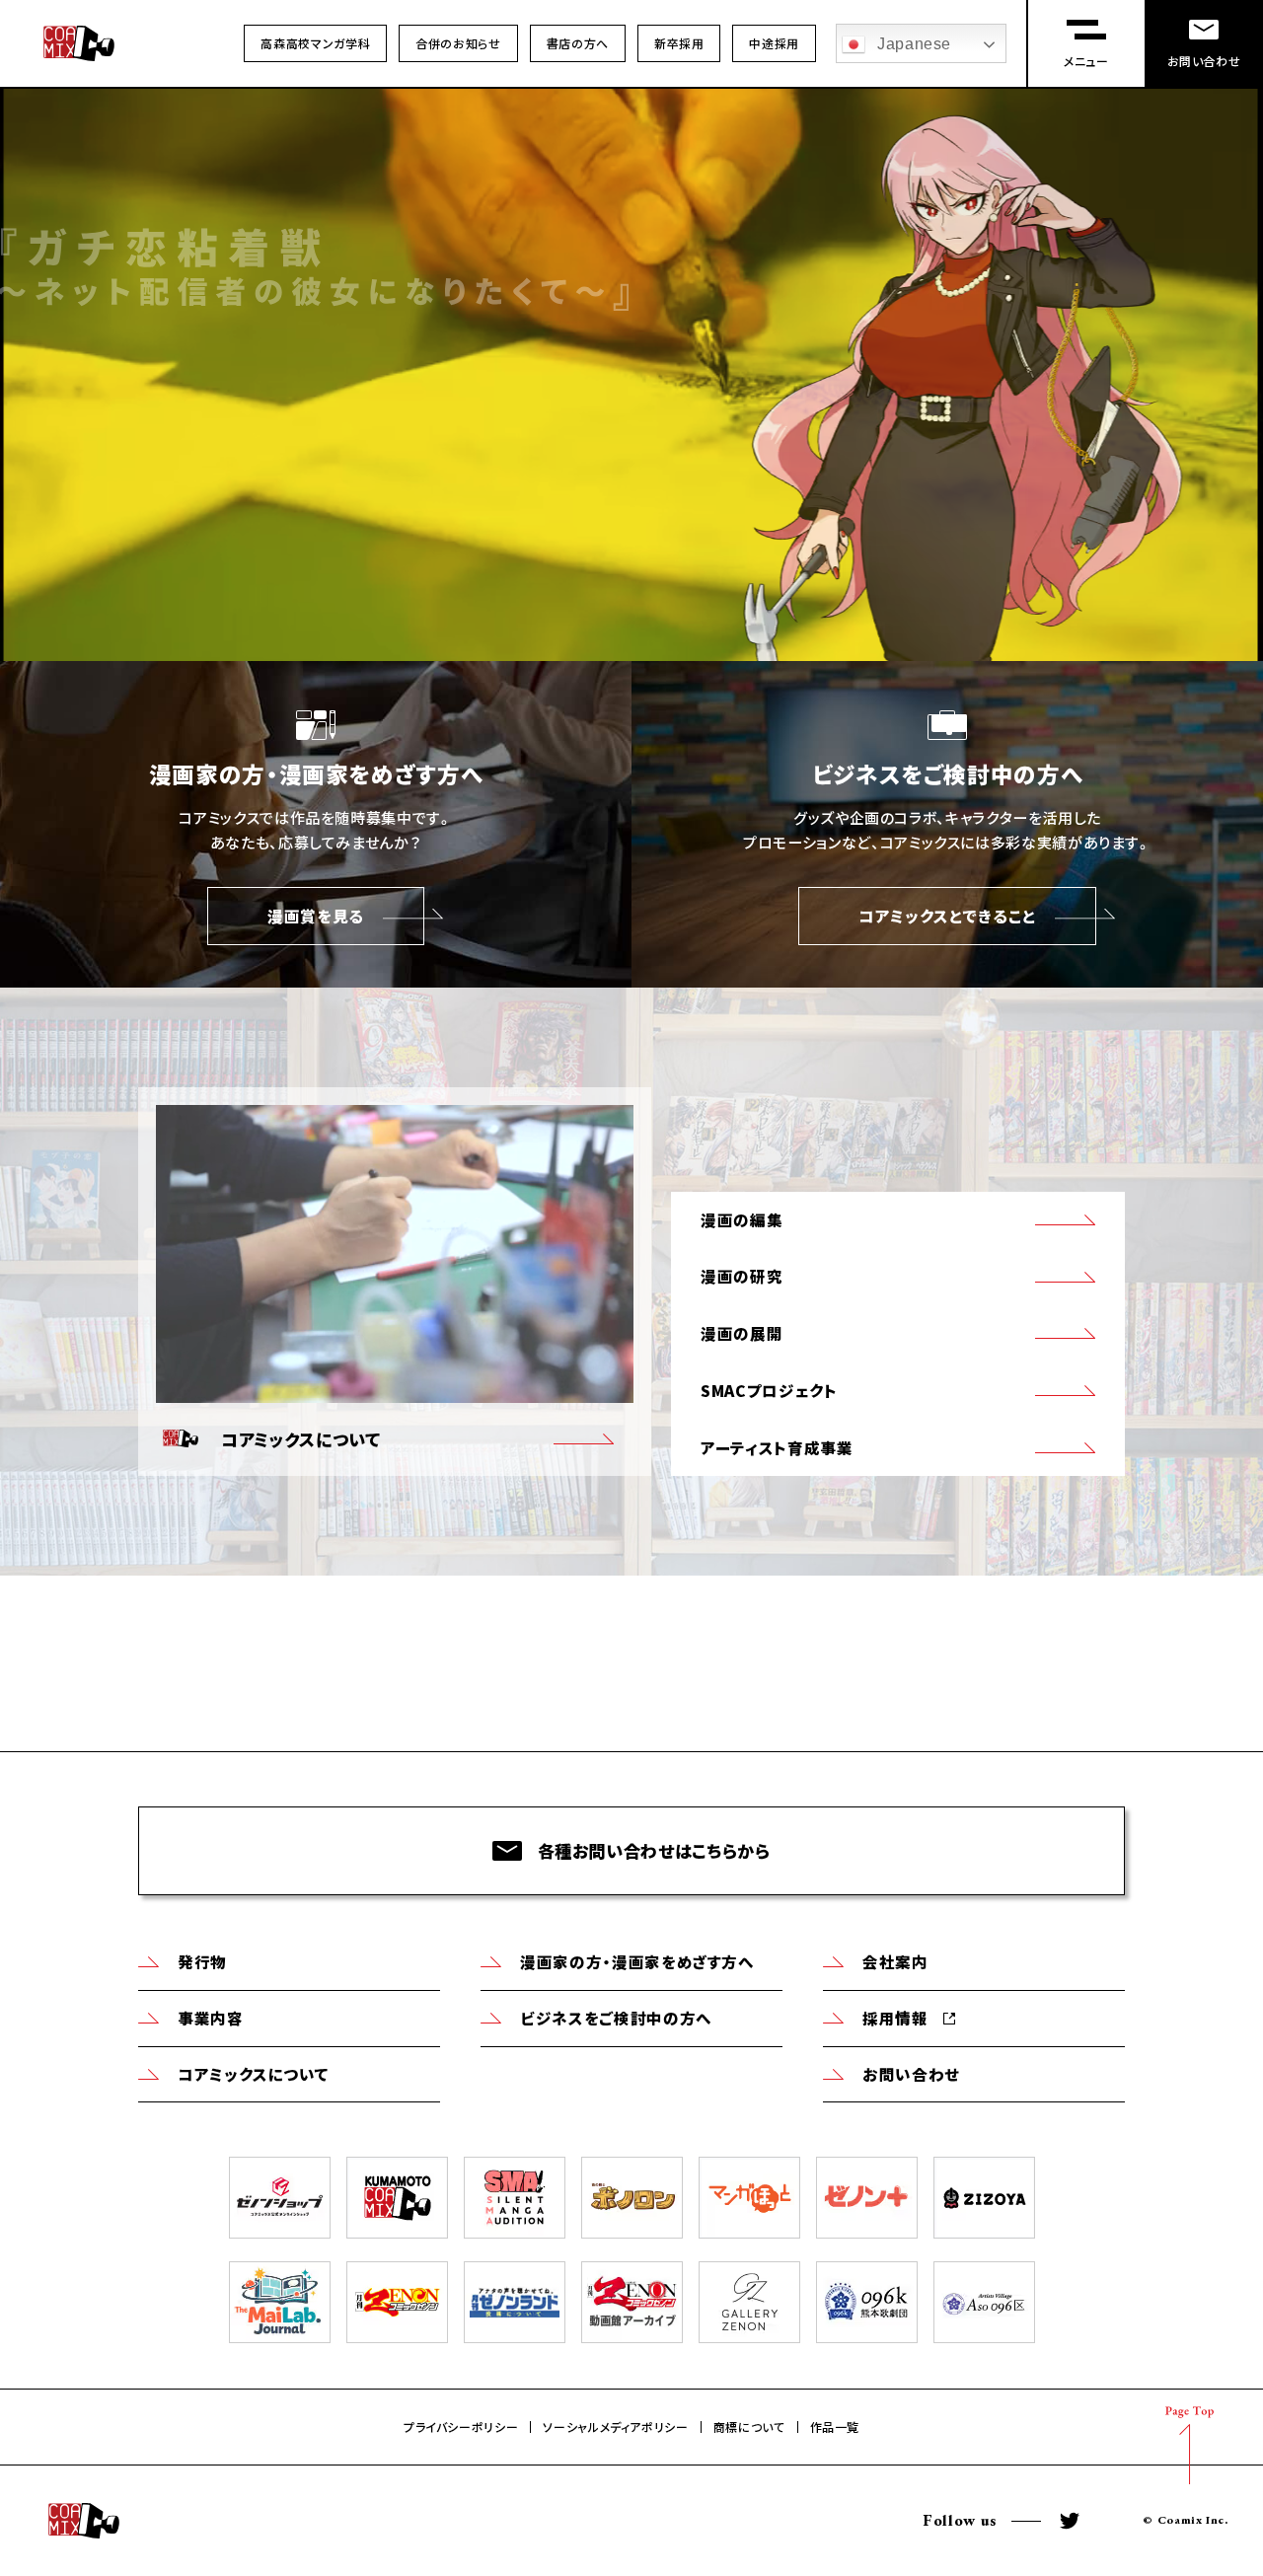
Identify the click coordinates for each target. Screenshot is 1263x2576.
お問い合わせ (911, 2074)
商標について (749, 2427)
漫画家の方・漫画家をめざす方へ (637, 1961)
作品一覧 (835, 2427)
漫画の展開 (742, 1333)
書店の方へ (578, 43)
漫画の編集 (742, 1219)
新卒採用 (679, 43)
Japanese (914, 44)
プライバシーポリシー (461, 2427)
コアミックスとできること (947, 916)
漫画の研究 (742, 1276)
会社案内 (895, 1961)
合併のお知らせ (458, 43)
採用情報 (895, 2018)
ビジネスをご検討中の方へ (616, 2018)
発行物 (202, 1961)
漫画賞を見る (316, 916)
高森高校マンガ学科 (315, 43)
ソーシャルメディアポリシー (615, 2427)
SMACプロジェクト (769, 1390)
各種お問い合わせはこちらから (654, 1850)
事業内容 (211, 2018)
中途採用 (774, 43)
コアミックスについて (253, 2074)
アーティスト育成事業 (777, 1447)
